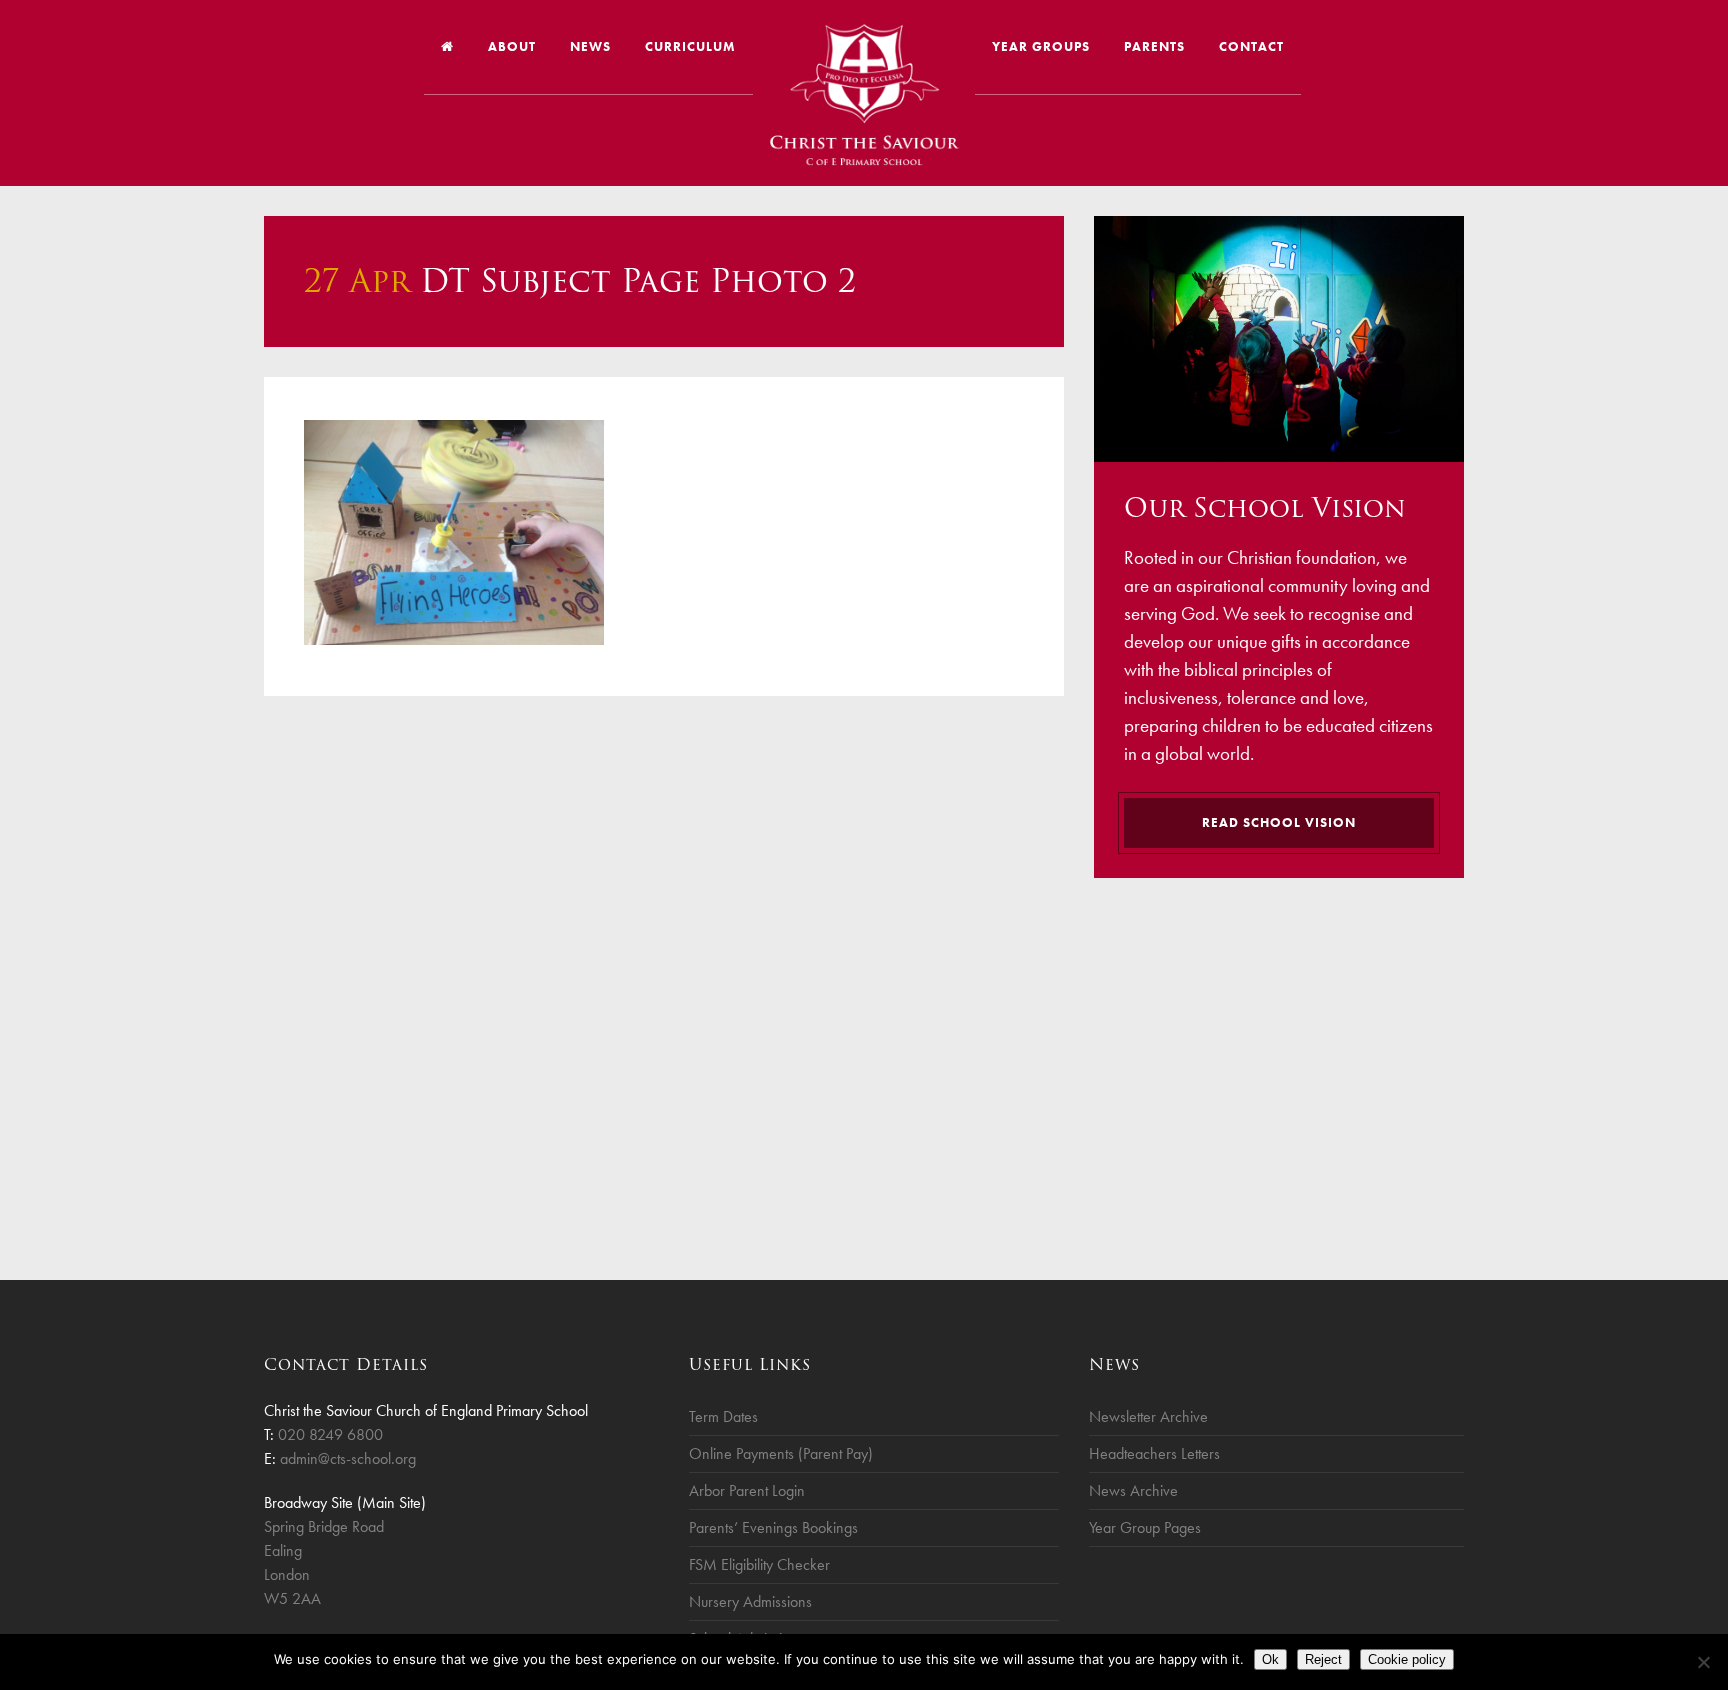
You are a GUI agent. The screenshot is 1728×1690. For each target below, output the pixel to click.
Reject (1323, 1659)
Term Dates (723, 1416)
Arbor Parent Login (747, 1490)
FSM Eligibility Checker (759, 1564)
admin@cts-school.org (348, 1458)
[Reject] (1703, 1662)
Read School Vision (1279, 822)
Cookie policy (1407, 1659)
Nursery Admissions (750, 1601)
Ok (1270, 1659)
